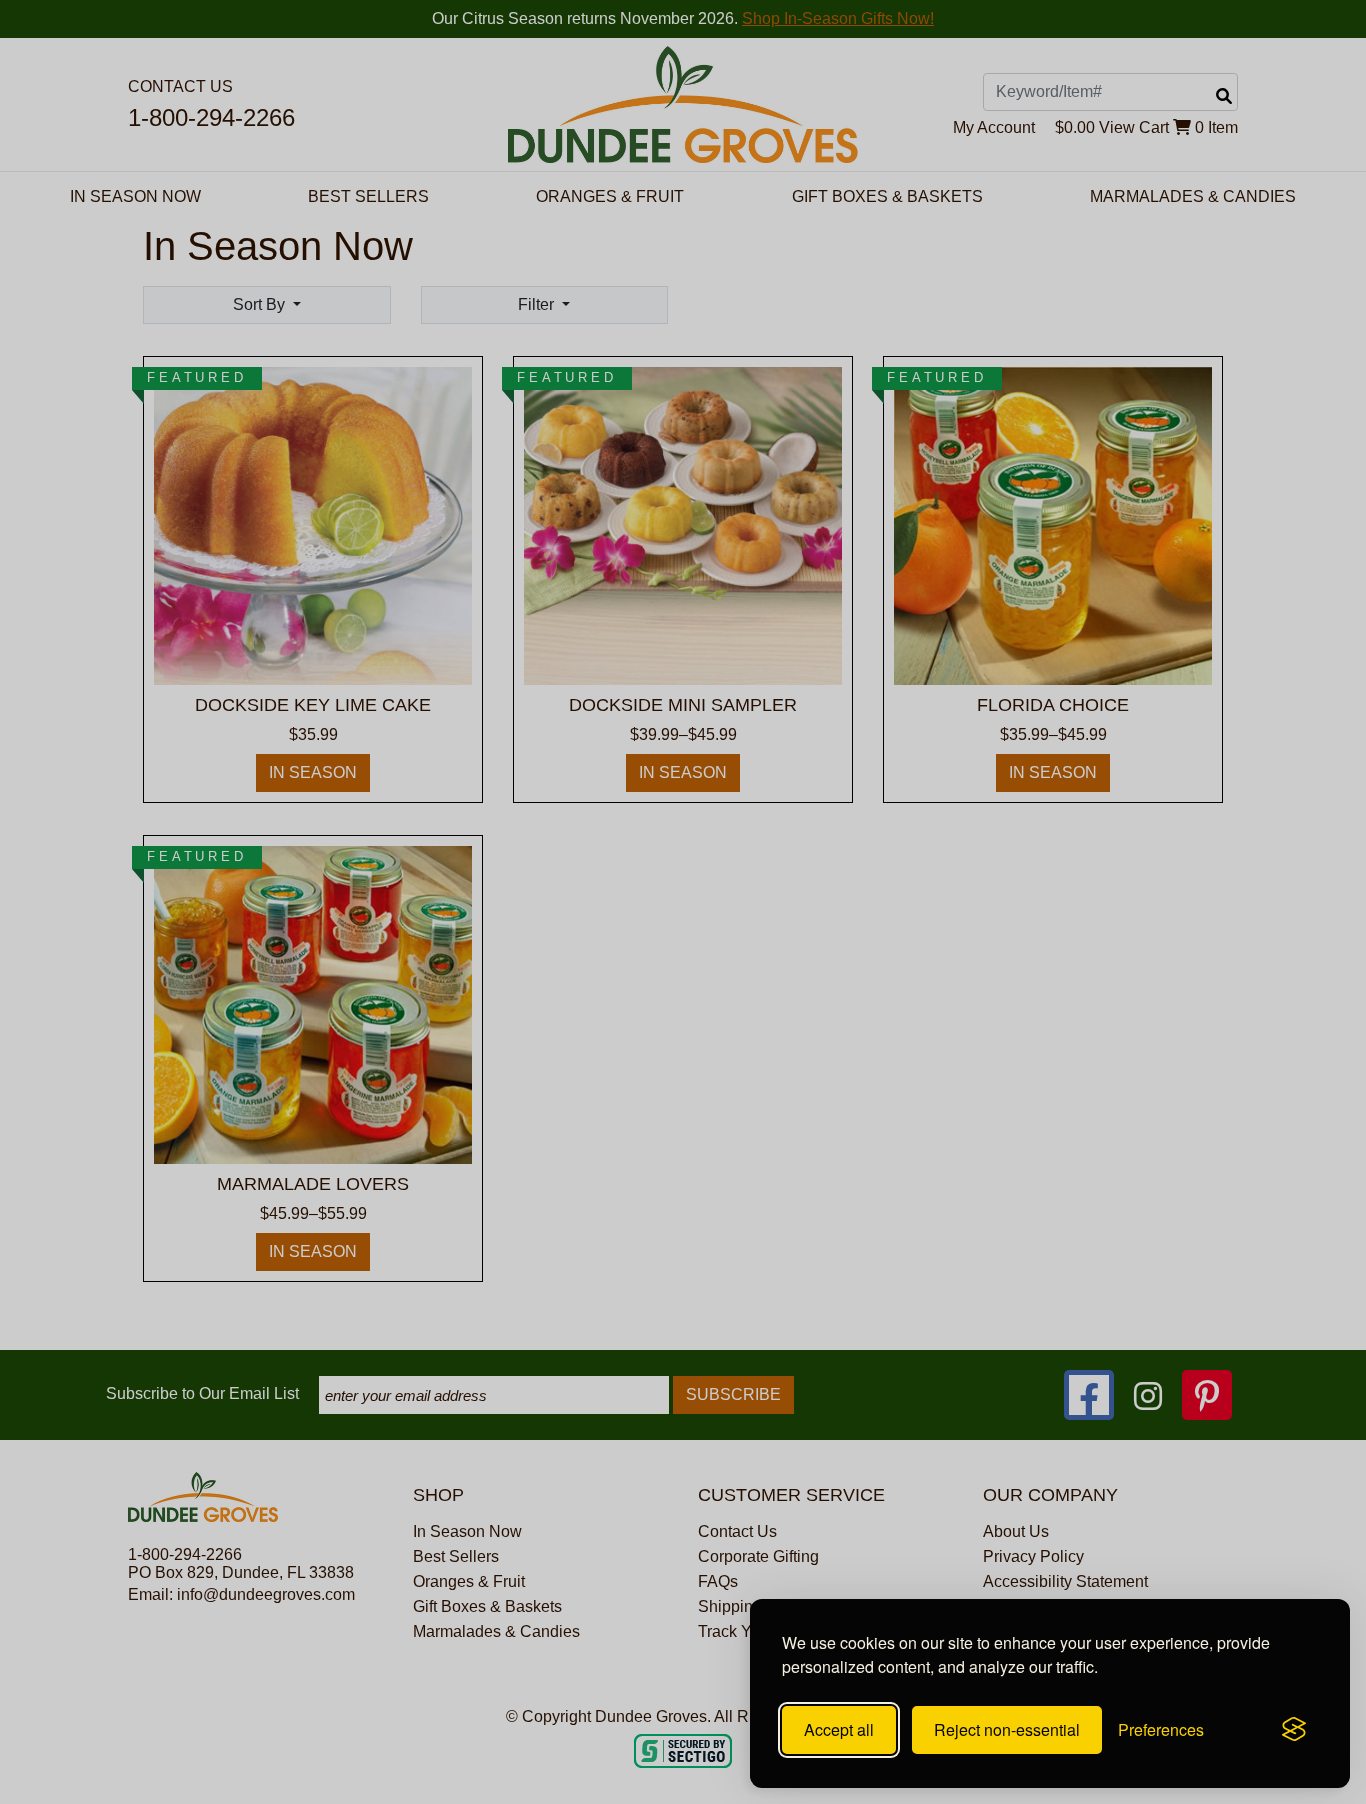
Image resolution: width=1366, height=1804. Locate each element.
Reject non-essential (1007, 1729)
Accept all (839, 1729)
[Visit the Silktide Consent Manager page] (1294, 1730)
